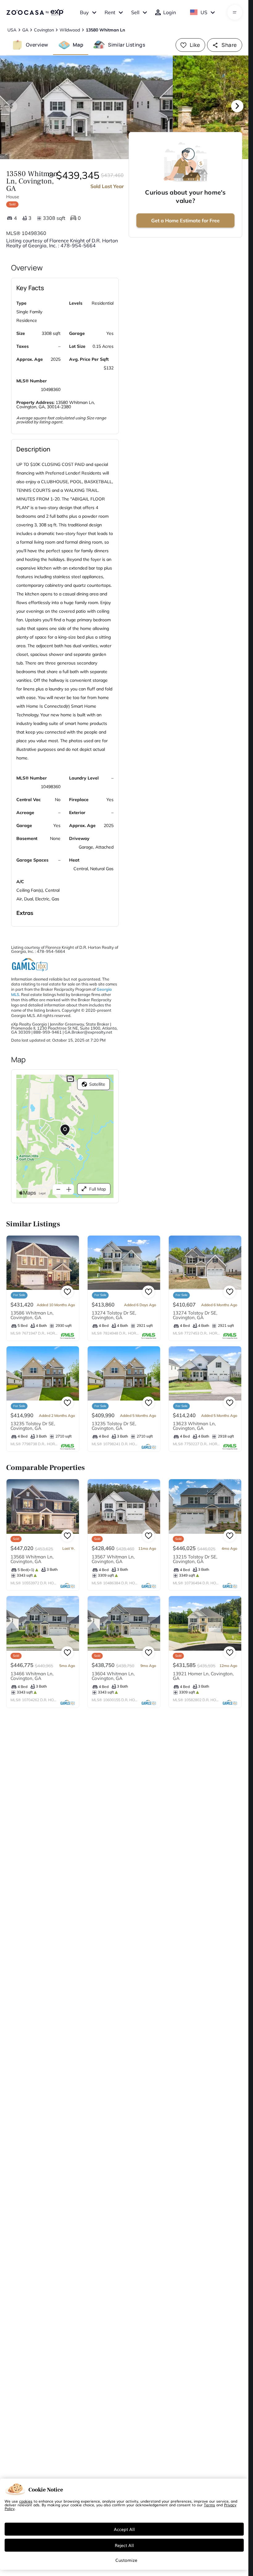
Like (195, 45)
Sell (135, 12)
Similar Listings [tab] (126, 45)
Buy (84, 12)
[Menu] (235, 12)
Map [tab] (78, 45)
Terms (209, 2505)
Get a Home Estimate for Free (185, 220)
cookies (26, 2501)
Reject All (124, 2545)
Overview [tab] (37, 45)
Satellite (97, 1084)
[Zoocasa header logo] (35, 12)
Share (229, 45)
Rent (110, 12)
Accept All (124, 2529)
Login (170, 12)
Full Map (97, 1189)
